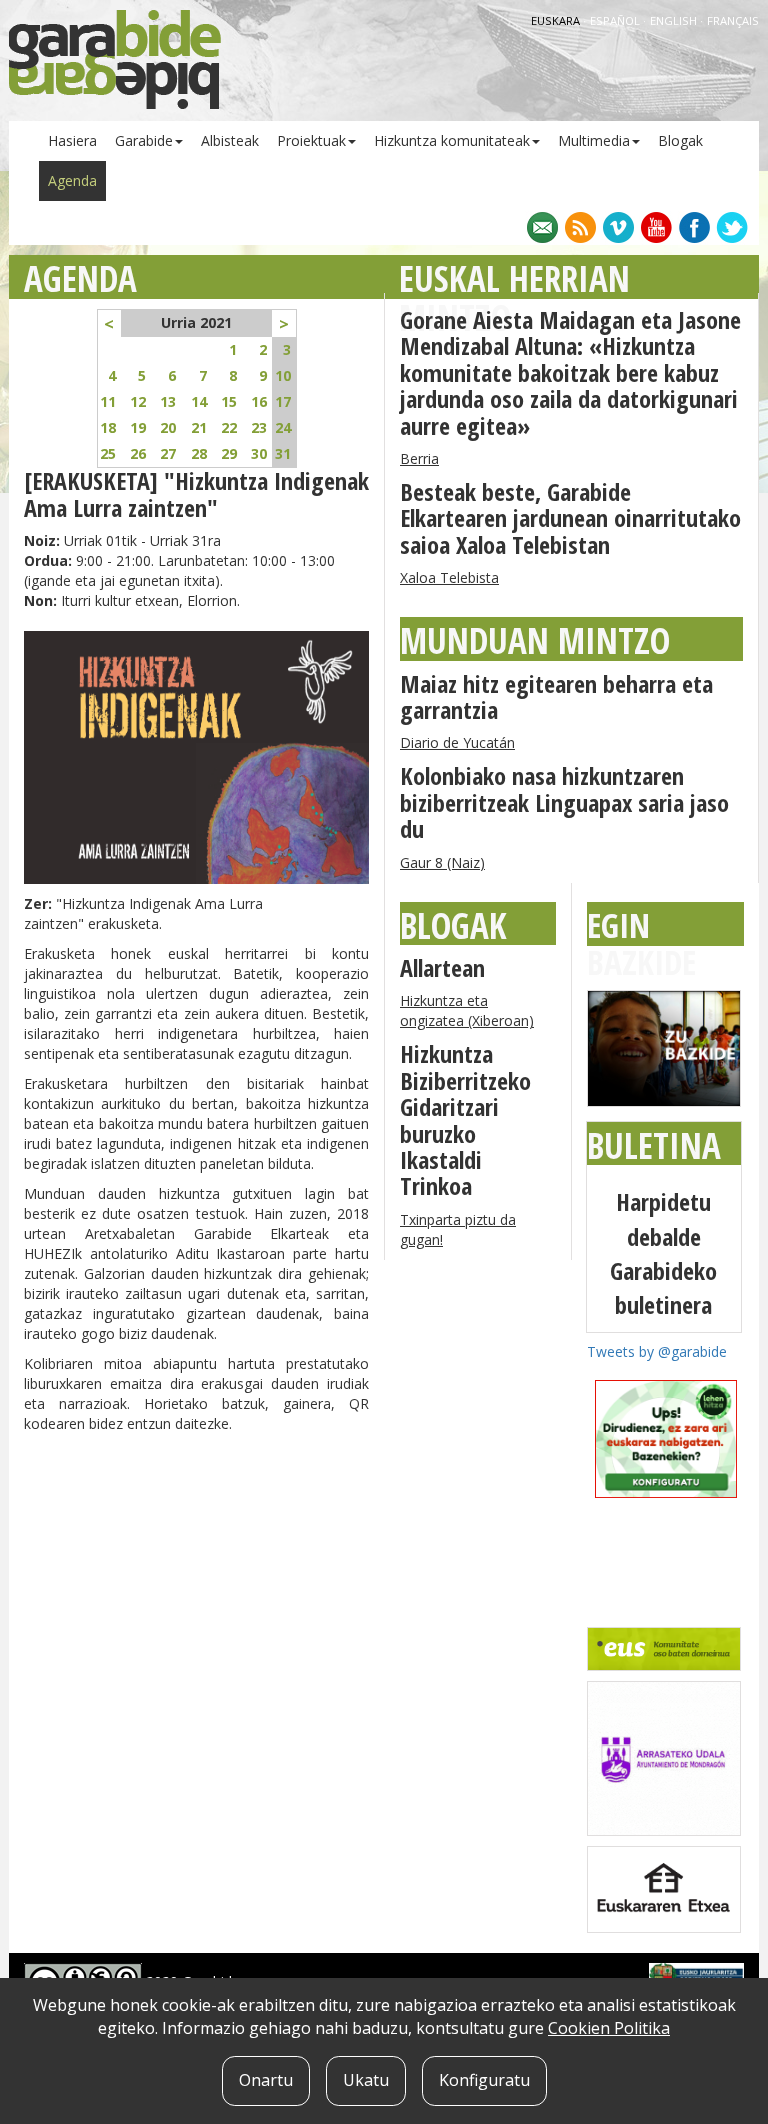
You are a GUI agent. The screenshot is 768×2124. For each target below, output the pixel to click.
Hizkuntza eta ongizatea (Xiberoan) (467, 1010)
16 (259, 401)
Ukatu (366, 2080)
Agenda (72, 180)
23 (259, 427)
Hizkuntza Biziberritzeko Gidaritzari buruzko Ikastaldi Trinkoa (465, 1119)
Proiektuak (311, 140)
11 (108, 401)
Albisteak (230, 140)
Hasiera (72, 140)
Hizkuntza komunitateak (452, 140)
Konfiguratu (484, 2080)
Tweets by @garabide (657, 1351)
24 (283, 427)
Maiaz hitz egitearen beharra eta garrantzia (556, 696)
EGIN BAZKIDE (641, 943)
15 (229, 401)
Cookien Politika (609, 2028)
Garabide (144, 140)
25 (108, 453)
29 (229, 453)
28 (199, 453)
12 (138, 401)
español (616, 20)
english (675, 20)
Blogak (680, 140)
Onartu (266, 2080)
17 (283, 401)
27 (168, 453)
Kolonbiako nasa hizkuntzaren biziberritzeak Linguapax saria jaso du (564, 802)
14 (199, 401)
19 (138, 427)
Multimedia (594, 140)
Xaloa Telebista (449, 577)
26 (138, 453)
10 (283, 375)
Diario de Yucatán (457, 742)
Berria (419, 458)
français (733, 20)
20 (168, 427)
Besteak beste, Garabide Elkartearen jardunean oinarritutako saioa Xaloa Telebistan (570, 518)
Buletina (654, 1145)
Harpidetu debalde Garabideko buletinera (663, 1253)
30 (259, 453)
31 (283, 453)
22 (229, 427)
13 (168, 401)
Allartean (442, 967)
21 (199, 427)
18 (108, 427)
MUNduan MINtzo (535, 640)
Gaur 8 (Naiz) (442, 862)
